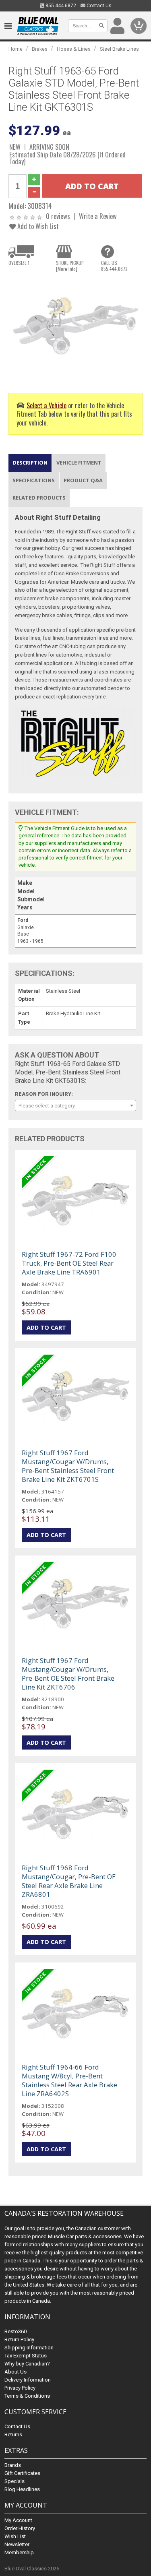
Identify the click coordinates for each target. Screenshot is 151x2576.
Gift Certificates (22, 2473)
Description (30, 463)
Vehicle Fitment (79, 463)
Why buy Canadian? (27, 2364)
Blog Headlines (22, 2489)
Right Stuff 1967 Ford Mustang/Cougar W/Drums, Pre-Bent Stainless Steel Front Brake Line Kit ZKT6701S (68, 1466)
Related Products (39, 498)
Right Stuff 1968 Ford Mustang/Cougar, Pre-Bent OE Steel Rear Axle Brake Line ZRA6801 (69, 1881)
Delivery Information (28, 2380)
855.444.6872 (60, 6)
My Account (18, 2520)
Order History (20, 2528)
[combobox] (75, 1105)
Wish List (15, 2536)
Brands (13, 2465)
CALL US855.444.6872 (114, 266)
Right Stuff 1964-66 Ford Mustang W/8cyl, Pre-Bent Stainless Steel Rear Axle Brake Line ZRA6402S (69, 2080)
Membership (19, 2552)
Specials (14, 2481)
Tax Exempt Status (26, 2356)
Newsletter (17, 2544)
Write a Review (98, 216)
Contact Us (98, 6)
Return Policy (19, 2339)
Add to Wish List (37, 226)
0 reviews (58, 216)
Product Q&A (83, 480)
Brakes (40, 49)
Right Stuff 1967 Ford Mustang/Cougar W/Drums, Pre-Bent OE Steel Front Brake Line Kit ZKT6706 (68, 1674)
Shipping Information (29, 2348)
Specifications (34, 480)
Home (16, 49)
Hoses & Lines (74, 49)
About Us (16, 2372)
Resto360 (16, 2331)
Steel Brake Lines (119, 49)
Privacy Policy (20, 2388)
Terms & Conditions (27, 2396)
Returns (13, 2434)
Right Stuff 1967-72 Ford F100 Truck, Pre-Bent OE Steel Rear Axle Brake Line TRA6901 (69, 1263)
